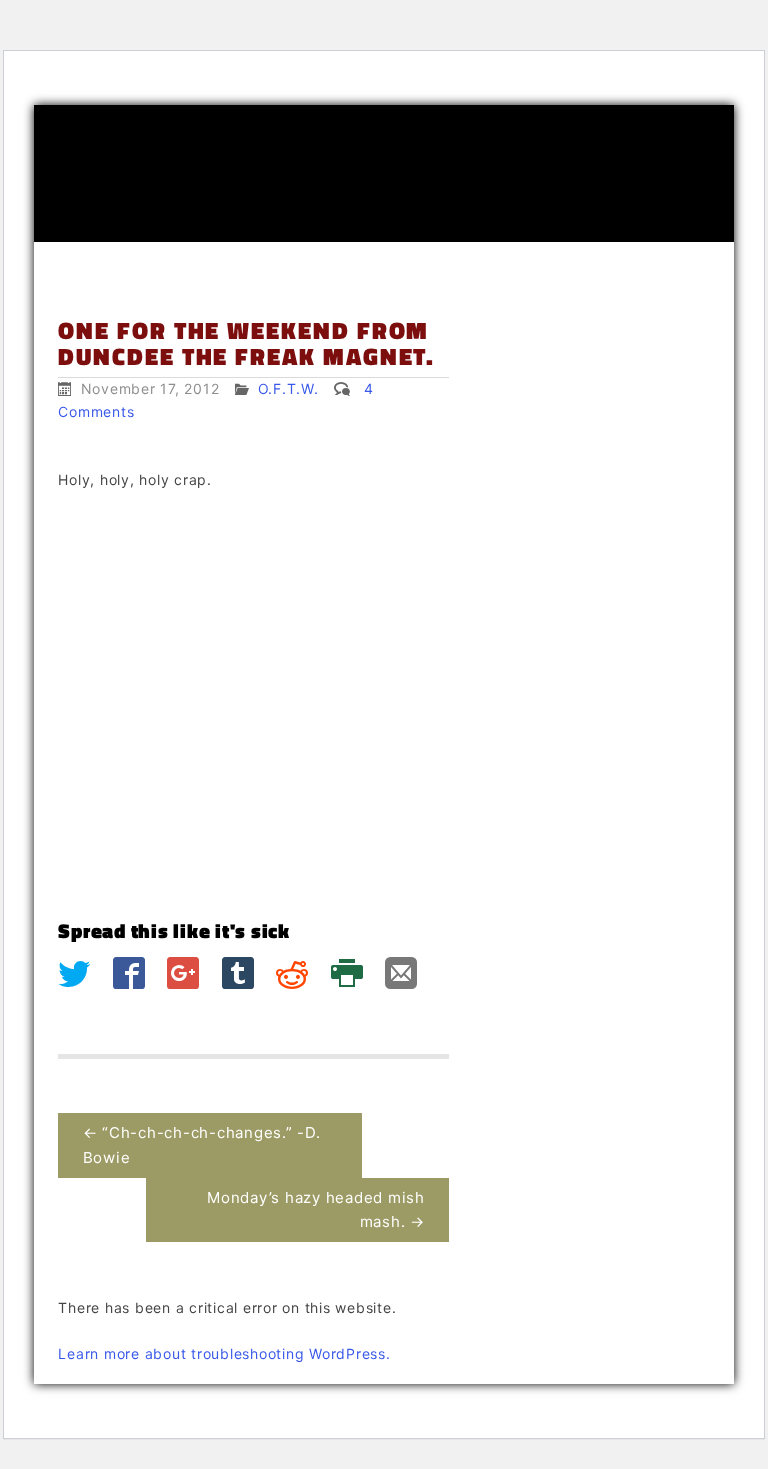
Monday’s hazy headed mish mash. (316, 1209)
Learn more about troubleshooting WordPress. (224, 1353)
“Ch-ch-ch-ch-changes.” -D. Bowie (202, 1144)
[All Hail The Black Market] (384, 173)
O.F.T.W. (288, 388)
